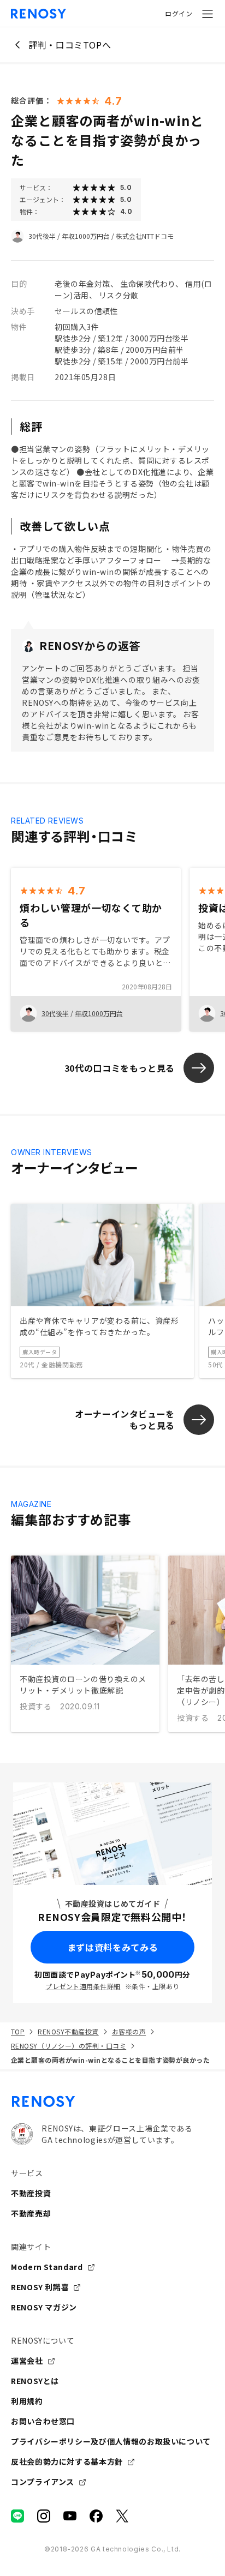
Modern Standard (47, 2267)
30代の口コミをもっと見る (120, 1068)
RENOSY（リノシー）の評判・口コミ (69, 2046)
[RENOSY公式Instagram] (44, 2516)
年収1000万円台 (86, 236)
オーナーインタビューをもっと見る (125, 1419)
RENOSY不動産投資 (68, 2031)
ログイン (179, 13)
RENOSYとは (35, 2381)
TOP (18, 2031)
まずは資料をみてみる (112, 1947)
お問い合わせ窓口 (43, 2421)
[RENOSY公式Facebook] (96, 2516)
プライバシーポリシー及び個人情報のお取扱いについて (111, 2441)
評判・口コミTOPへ (70, 45)
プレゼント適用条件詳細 (83, 1986)
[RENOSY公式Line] (17, 2516)
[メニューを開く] (208, 14)
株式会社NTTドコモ (145, 236)
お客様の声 (129, 2031)
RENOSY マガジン (44, 2307)
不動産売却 (31, 2213)
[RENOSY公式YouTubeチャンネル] (70, 2516)
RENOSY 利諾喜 (40, 2287)
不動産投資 (31, 2193)
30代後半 (42, 236)
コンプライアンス (43, 2482)
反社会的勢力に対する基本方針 (67, 2461)
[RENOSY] (112, 2101)
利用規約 (27, 2401)
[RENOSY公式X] (122, 2516)
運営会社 (27, 2361)
